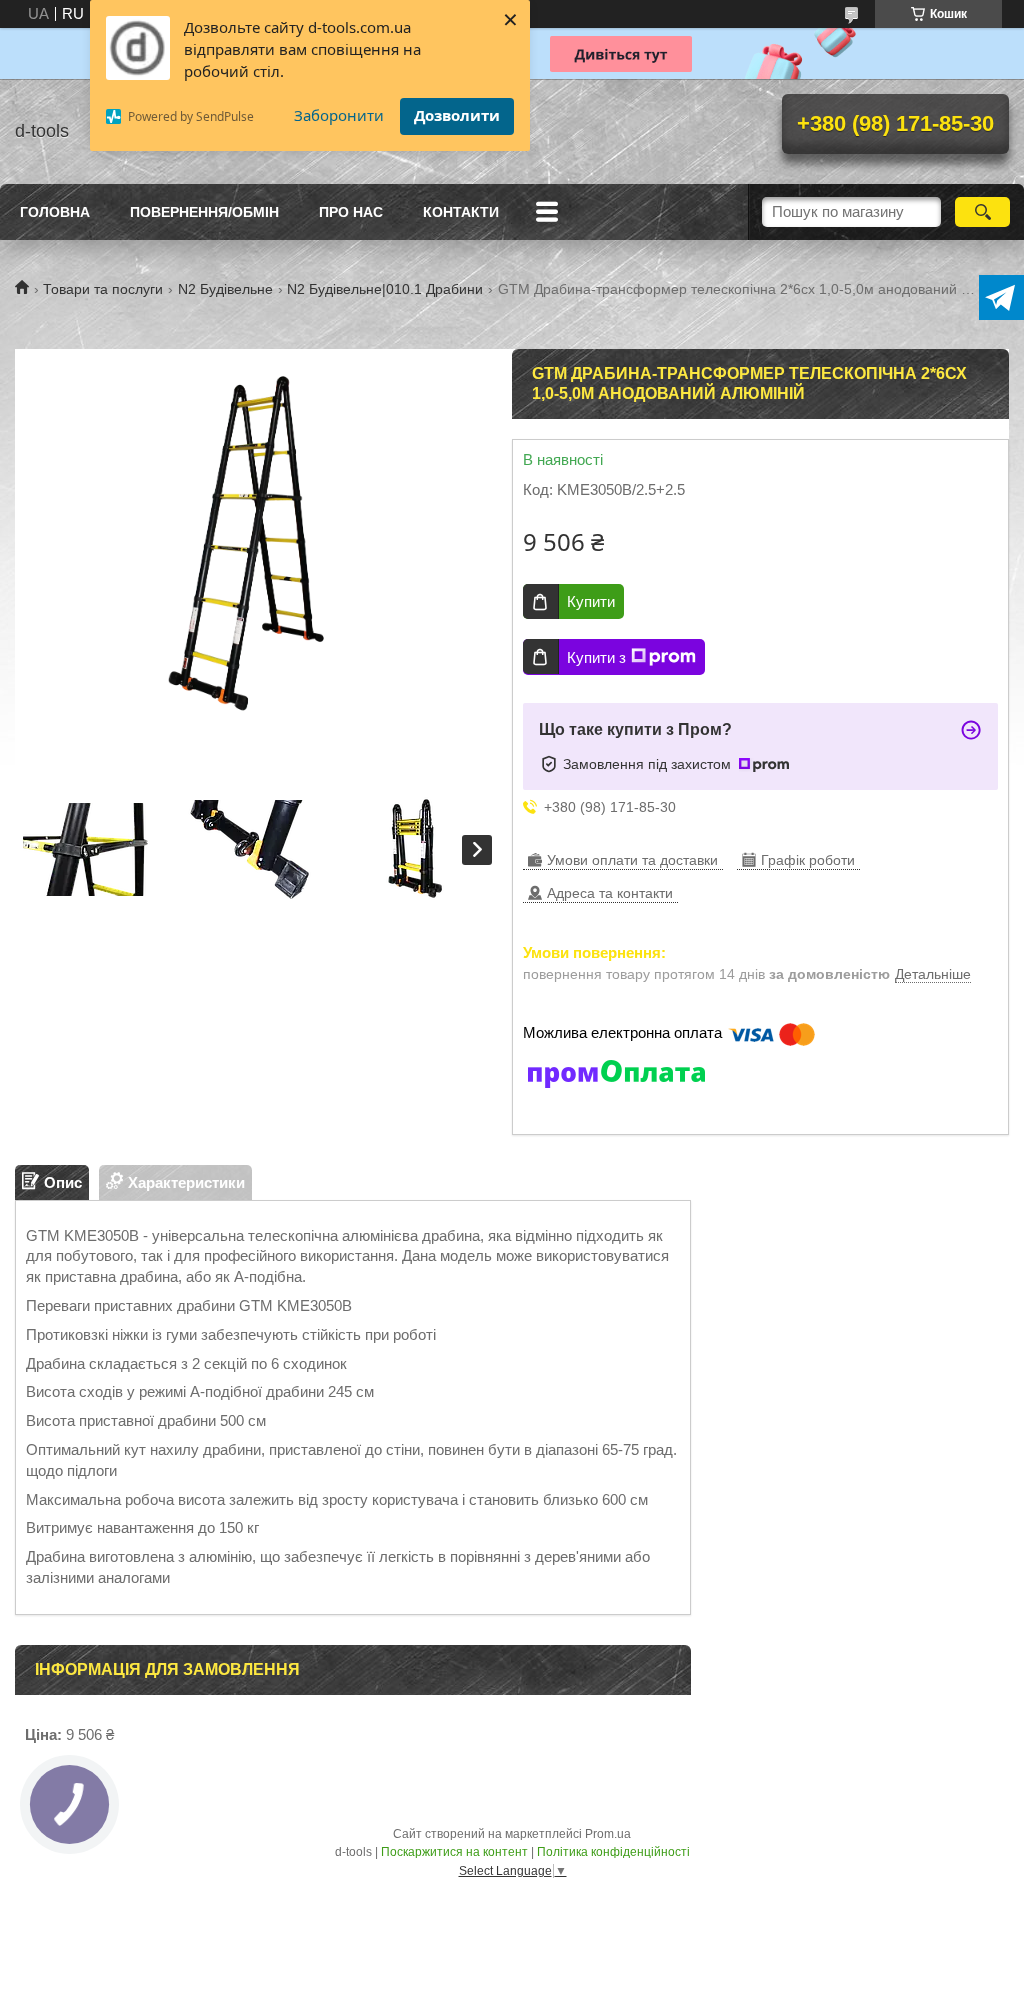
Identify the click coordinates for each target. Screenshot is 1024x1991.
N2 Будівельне (225, 289)
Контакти (461, 212)
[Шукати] (982, 212)
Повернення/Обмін (204, 212)
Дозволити (457, 115)
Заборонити (339, 115)
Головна (55, 212)
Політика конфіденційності (613, 1852)
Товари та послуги (103, 289)
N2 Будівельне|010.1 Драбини (385, 289)
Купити (591, 601)
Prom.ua (608, 1834)
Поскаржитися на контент (454, 1852)
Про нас (351, 212)
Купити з (596, 657)
